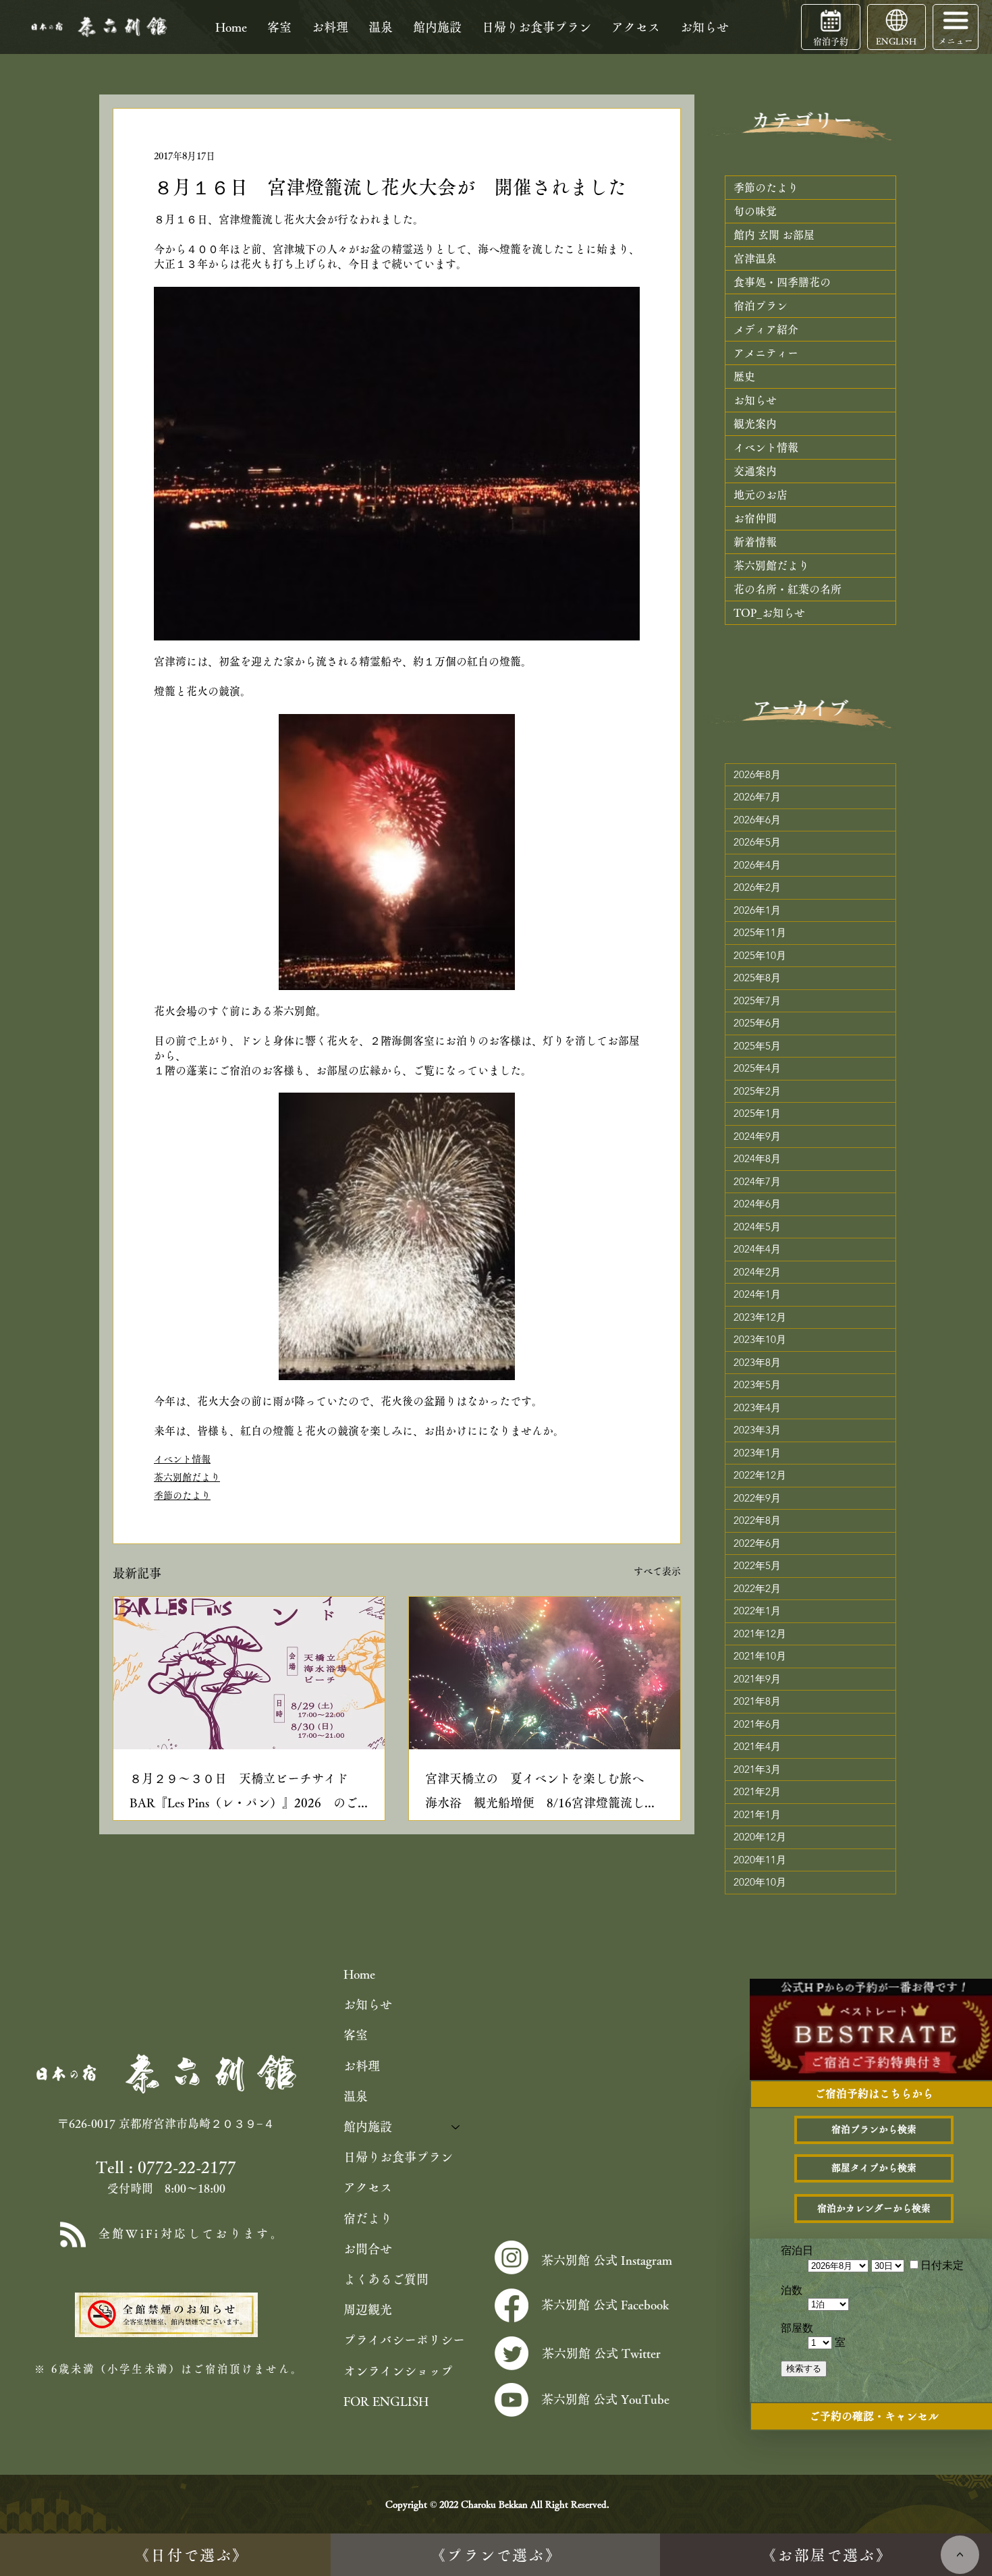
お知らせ (368, 2004)
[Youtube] (512, 2400)
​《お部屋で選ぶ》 (827, 2555)
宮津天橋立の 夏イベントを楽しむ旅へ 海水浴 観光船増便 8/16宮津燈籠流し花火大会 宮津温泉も (541, 1793)
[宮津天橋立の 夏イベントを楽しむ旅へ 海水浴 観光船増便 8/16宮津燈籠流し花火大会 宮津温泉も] (545, 1673)
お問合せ (368, 2249)
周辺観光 (368, 2309)
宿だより (368, 2218)
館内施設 (368, 2127)
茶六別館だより (187, 1477)
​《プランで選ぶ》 (496, 2555)
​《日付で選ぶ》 (191, 2555)
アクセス (368, 2187)
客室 (356, 2035)
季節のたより (182, 1496)
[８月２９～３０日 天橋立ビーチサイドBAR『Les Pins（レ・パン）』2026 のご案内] (249, 1673)
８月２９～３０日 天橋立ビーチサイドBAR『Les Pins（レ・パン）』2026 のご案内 (244, 1793)
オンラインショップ (398, 2371)
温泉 (356, 2096)
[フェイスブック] (512, 2305)
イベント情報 (182, 1459)
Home (359, 1974)
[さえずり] (512, 2353)
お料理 (362, 2066)
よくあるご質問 (386, 2279)
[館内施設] (456, 2127)
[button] (956, 20)
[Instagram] (512, 2257)
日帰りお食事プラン (398, 2157)
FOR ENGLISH (386, 2401)
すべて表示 (657, 1571)
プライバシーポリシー (404, 2340)
